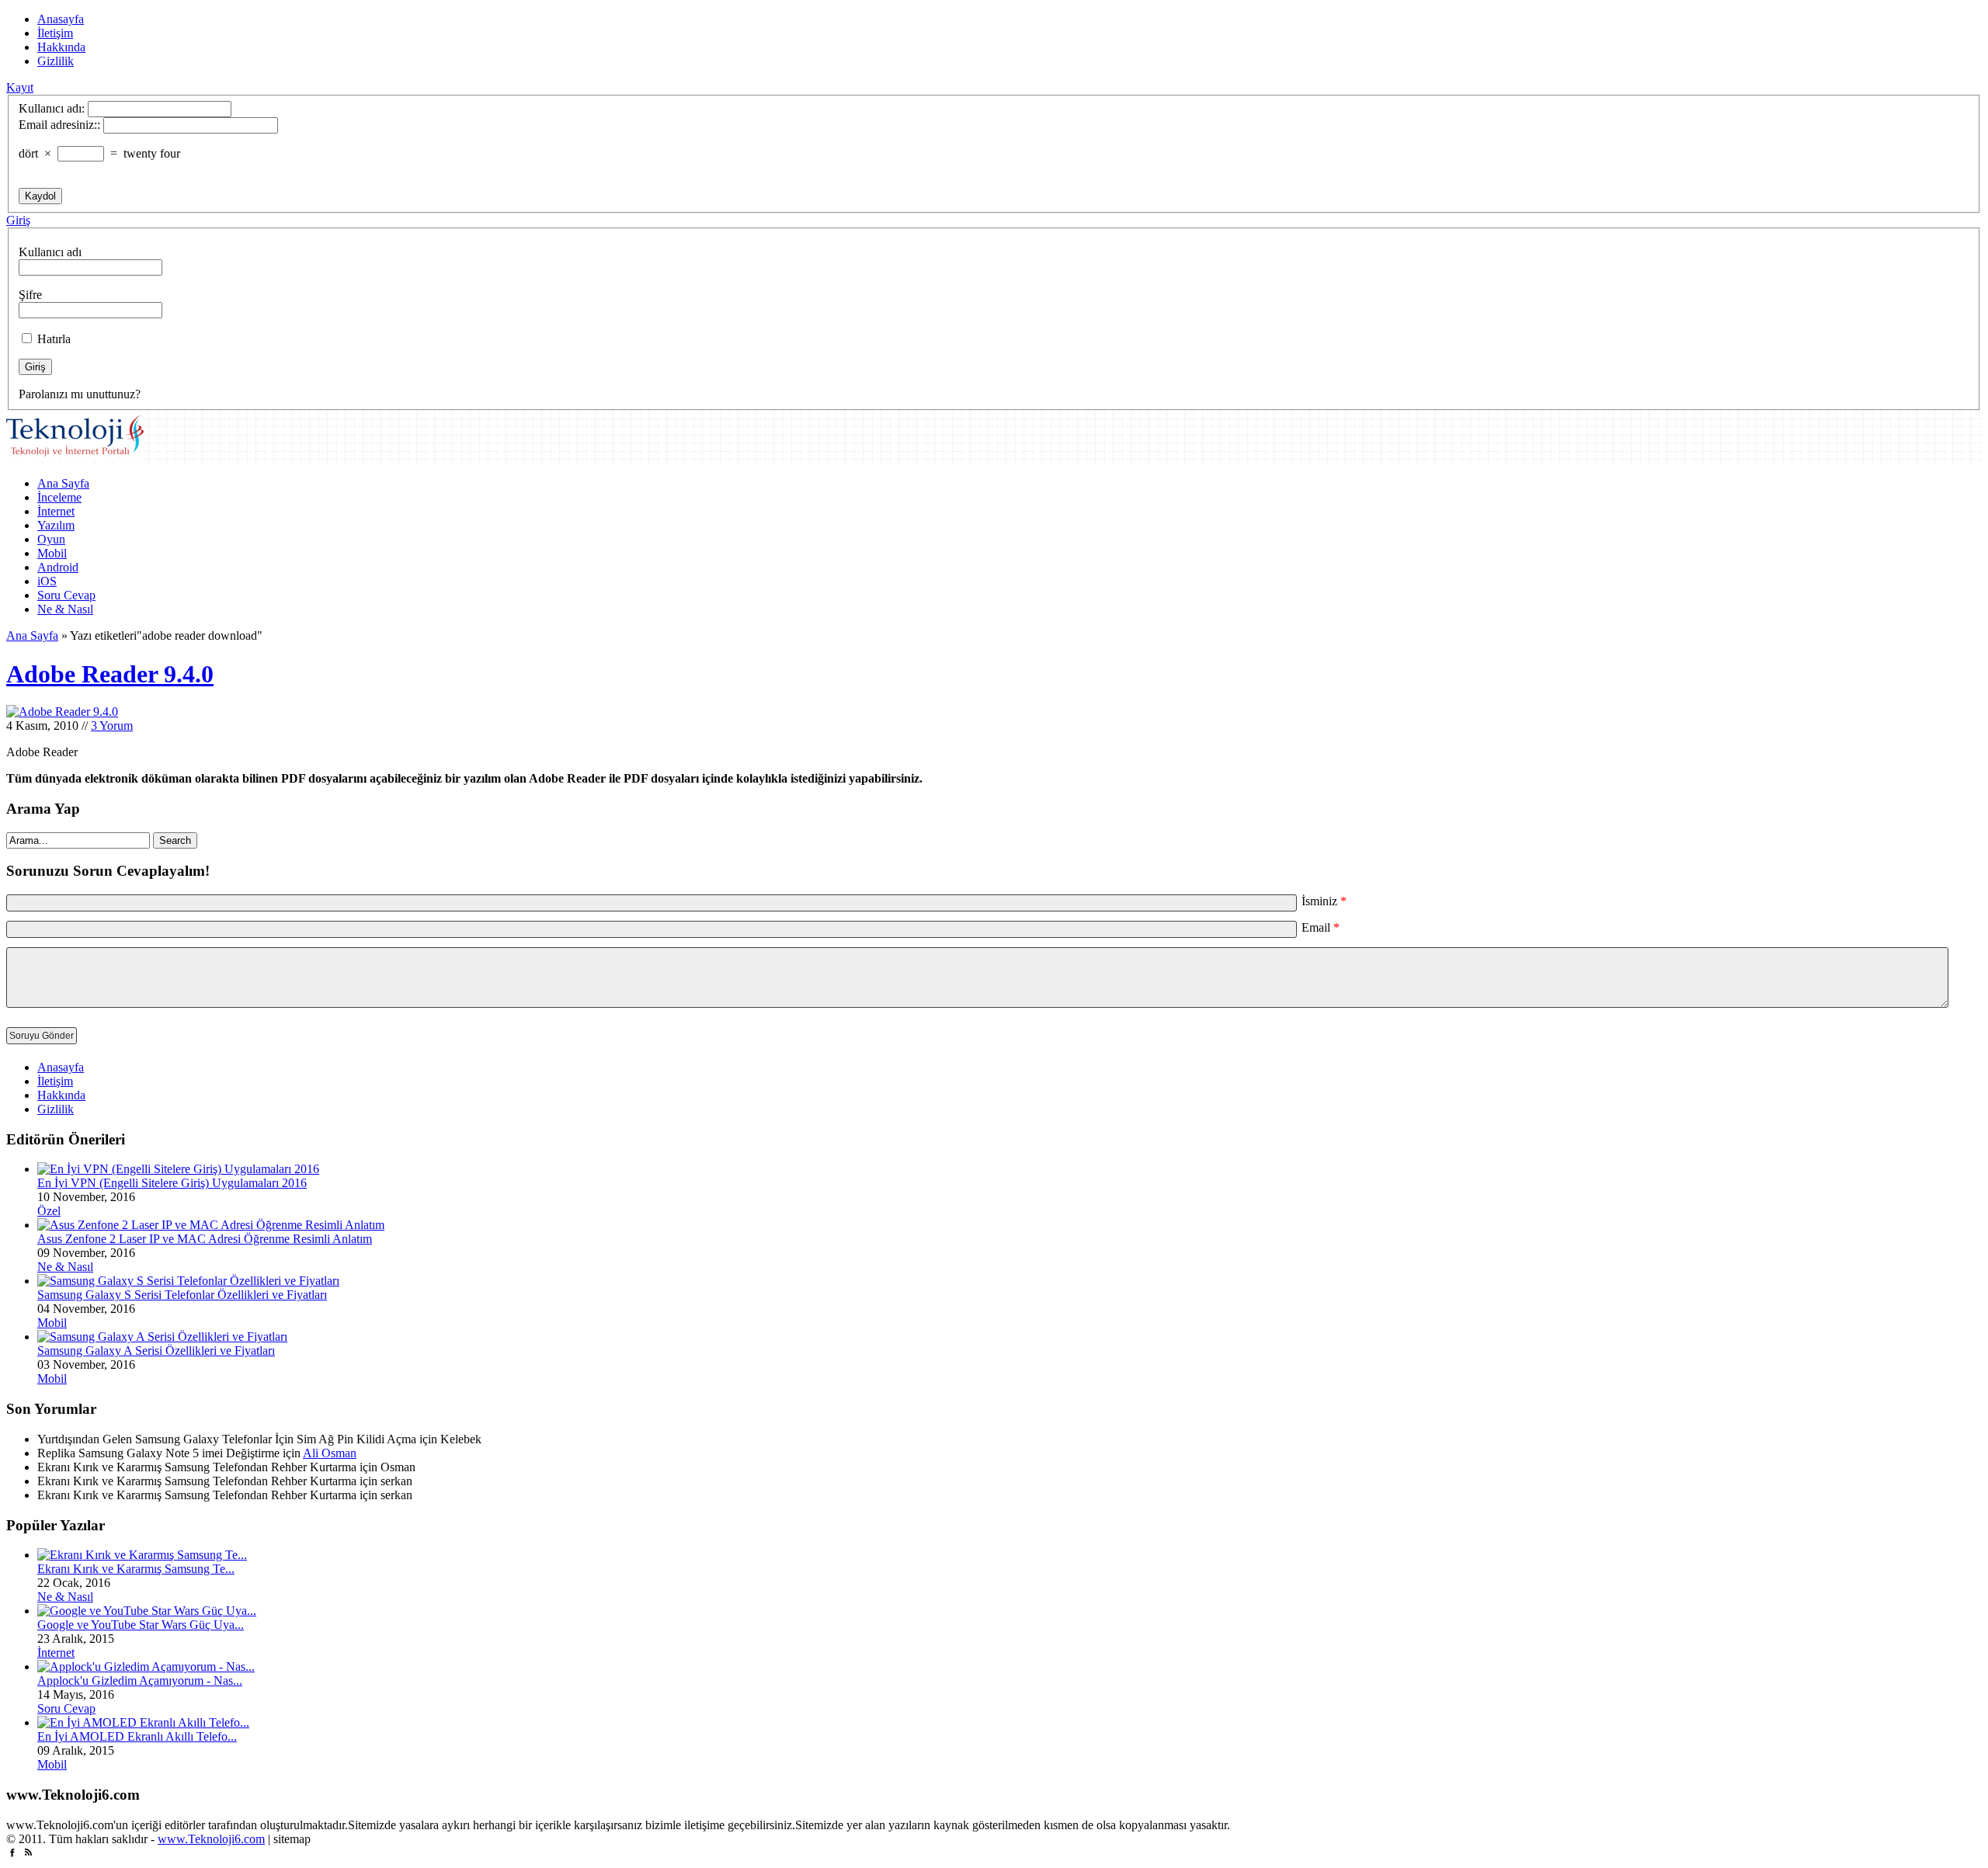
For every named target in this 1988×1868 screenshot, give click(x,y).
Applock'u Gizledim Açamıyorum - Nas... (140, 1681)
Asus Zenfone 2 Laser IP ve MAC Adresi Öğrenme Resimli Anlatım (205, 1239)
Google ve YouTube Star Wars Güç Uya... (141, 1625)
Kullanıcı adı (50, 252)
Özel (49, 1211)
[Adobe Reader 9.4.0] (62, 712)
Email (1321, 927)
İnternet (56, 511)
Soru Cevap (66, 595)
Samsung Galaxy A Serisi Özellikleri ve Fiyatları (156, 1351)
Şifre (30, 295)
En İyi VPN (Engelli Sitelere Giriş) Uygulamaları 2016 (172, 1183)
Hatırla (52, 339)
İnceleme (59, 497)
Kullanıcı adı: (52, 108)
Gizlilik (56, 61)
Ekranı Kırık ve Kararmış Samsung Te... (136, 1569)
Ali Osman (330, 1453)
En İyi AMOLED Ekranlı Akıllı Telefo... (137, 1736)
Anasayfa (61, 19)
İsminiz (1324, 901)
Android (58, 567)
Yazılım (56, 525)
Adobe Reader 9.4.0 (110, 674)
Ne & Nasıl (65, 609)
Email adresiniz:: (59, 125)
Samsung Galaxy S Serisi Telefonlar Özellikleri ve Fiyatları (182, 1295)
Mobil (52, 553)
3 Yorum (112, 726)
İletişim (55, 33)
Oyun (51, 539)
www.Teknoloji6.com (211, 1839)
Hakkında (61, 47)
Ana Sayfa (63, 483)
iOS (47, 581)
